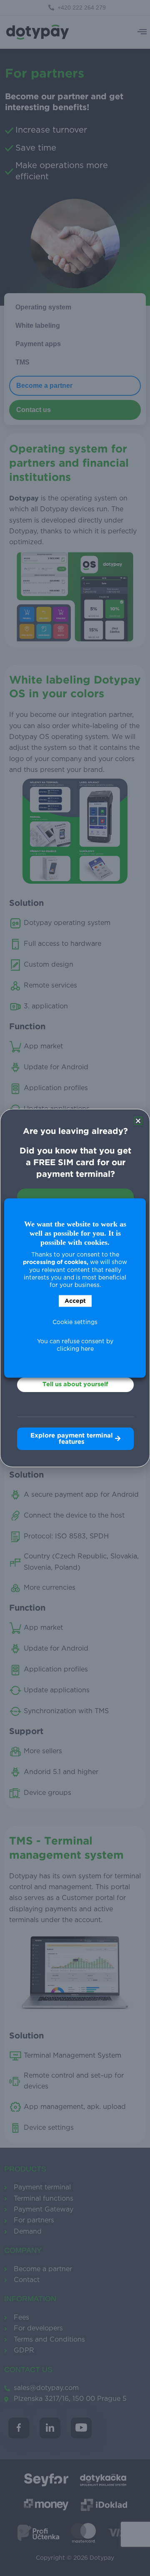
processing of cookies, (56, 1262)
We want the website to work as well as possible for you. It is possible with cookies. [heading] (75, 1233)
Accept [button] (75, 1301)
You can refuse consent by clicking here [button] (75, 1345)
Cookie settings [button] (75, 1322)
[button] (138, 1121)
